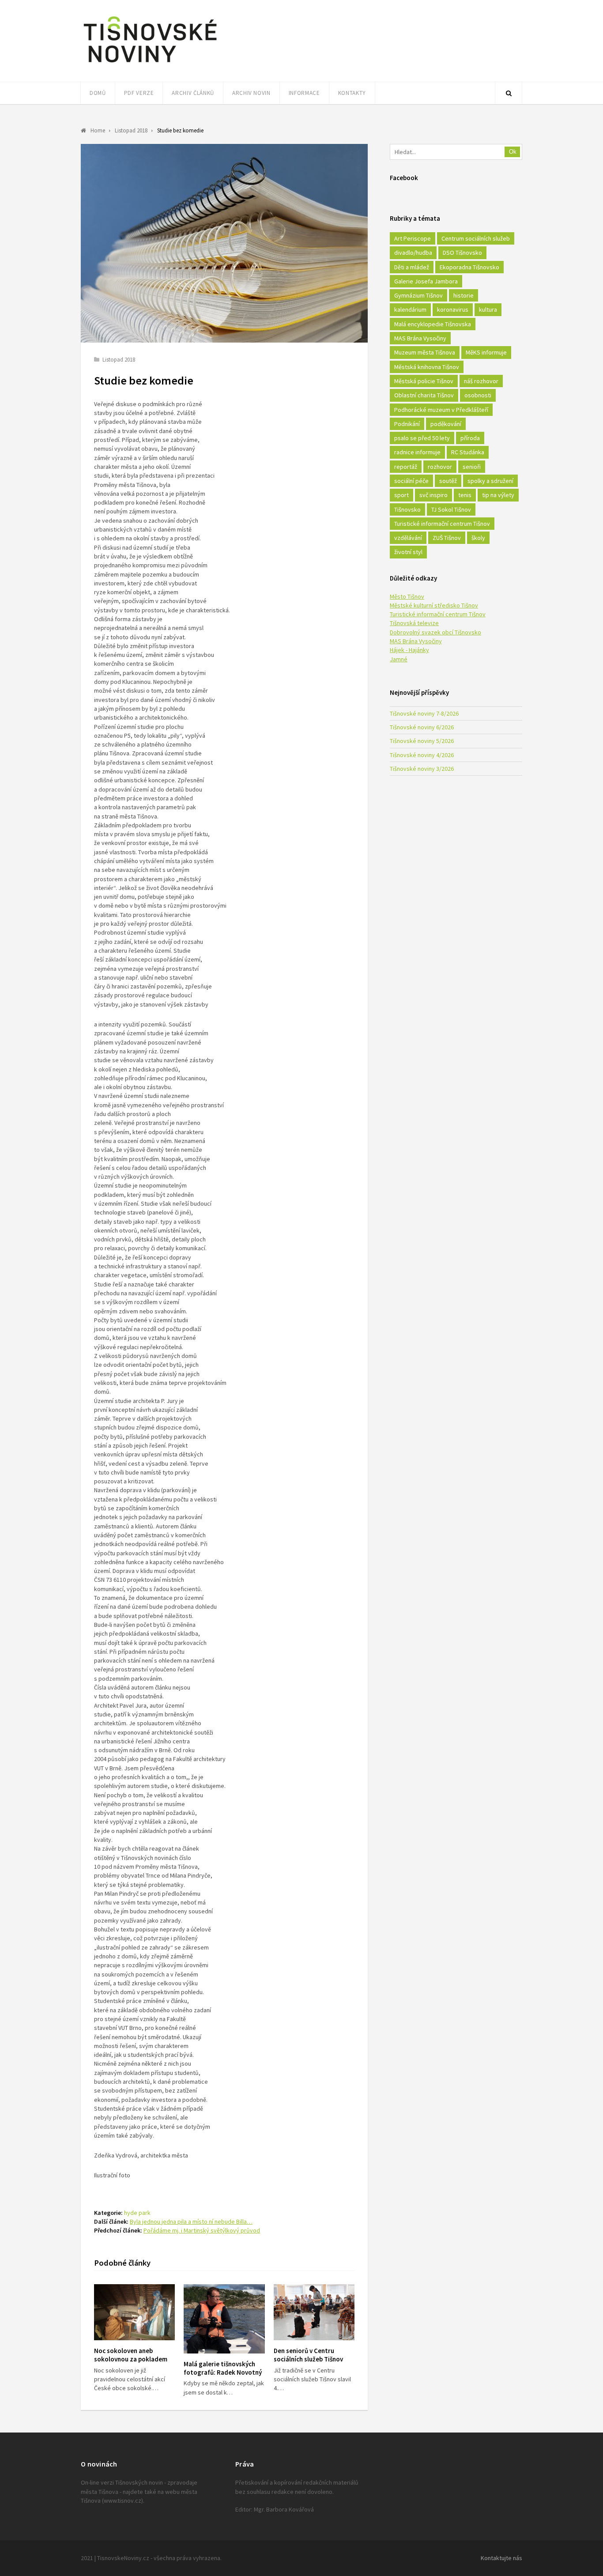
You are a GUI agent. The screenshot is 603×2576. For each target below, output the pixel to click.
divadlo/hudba (413, 253)
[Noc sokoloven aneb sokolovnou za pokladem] (134, 2312)
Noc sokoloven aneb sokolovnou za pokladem (131, 2355)
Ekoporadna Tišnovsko (469, 267)
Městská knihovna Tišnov (427, 367)
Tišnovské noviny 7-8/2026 (424, 713)
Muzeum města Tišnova (425, 352)
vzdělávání (408, 538)
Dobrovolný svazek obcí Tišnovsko (435, 632)
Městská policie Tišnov (424, 381)
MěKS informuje (486, 352)
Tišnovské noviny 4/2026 (422, 755)
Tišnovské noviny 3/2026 (422, 769)
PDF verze (139, 93)
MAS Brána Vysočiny (420, 338)
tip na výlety (498, 495)
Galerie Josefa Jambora (426, 281)
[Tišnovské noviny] (150, 64)
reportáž (406, 467)
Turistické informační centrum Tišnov (442, 524)
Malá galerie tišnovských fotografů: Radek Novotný (223, 2368)
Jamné (399, 659)
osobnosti (478, 395)
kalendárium (410, 309)
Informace (304, 93)
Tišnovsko (407, 509)
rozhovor (440, 467)
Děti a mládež (412, 267)
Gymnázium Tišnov (418, 295)
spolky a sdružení (490, 481)
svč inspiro (433, 495)
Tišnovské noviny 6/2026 (422, 727)
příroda (470, 438)
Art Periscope (413, 238)
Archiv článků (193, 93)
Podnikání (407, 424)
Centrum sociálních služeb (476, 238)
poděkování (446, 424)
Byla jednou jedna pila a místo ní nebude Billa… (191, 2221)
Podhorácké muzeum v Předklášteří (441, 410)
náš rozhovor (481, 381)
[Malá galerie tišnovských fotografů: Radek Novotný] (224, 2319)
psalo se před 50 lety (422, 438)
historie (464, 295)
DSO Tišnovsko (462, 253)
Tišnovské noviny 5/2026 (422, 741)
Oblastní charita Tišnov (424, 395)
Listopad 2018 (119, 360)
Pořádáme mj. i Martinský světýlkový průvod (202, 2230)
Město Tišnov (407, 596)
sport (401, 495)
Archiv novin (251, 93)
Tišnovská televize (414, 623)
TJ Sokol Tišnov (451, 509)
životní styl (408, 552)
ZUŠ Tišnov (447, 538)
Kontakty (352, 93)
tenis (465, 495)
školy (478, 538)
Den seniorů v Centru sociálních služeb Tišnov (308, 2355)
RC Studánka (468, 452)
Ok (513, 152)
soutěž (448, 481)
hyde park (137, 2213)
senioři (472, 467)
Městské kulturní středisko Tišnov (434, 605)
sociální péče (411, 481)
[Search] (509, 93)
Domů (98, 93)
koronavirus (453, 309)
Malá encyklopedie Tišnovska (433, 324)
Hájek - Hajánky (409, 650)
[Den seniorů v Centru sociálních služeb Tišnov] (314, 2312)
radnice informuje (417, 452)
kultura (488, 309)
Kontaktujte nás (501, 2558)
